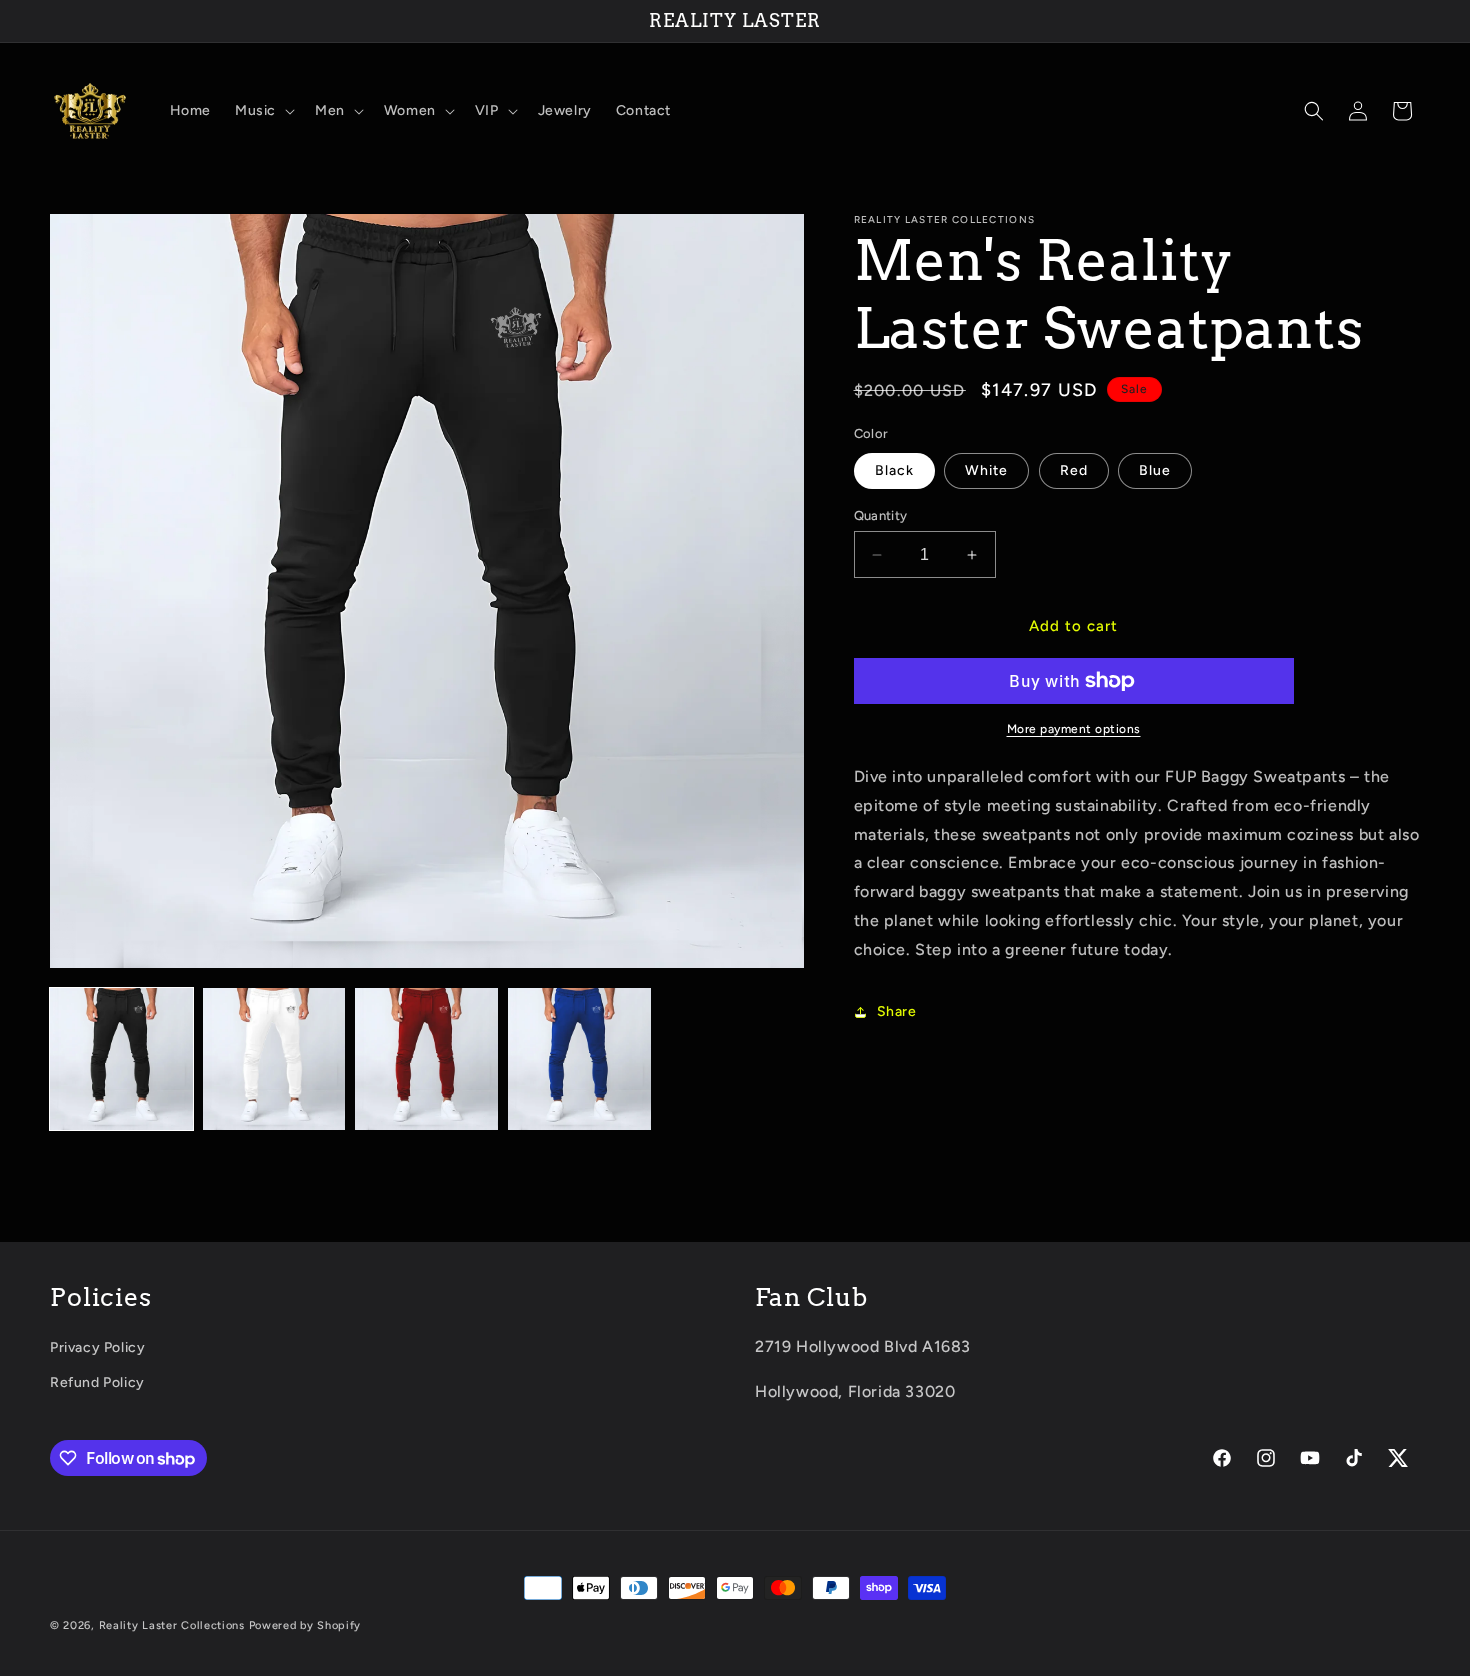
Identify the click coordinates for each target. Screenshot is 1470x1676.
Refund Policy (97, 1382)
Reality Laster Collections (172, 1625)
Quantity (881, 515)
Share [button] (897, 1011)
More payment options (1074, 729)
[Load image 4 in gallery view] (579, 1059)
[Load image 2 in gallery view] (274, 1059)
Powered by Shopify (305, 1625)
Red (1074, 470)
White (986, 470)
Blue (1155, 470)
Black (894, 470)
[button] (263, 111)
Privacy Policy (97, 1347)
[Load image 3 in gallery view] (426, 1059)
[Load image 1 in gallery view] (121, 1059)
